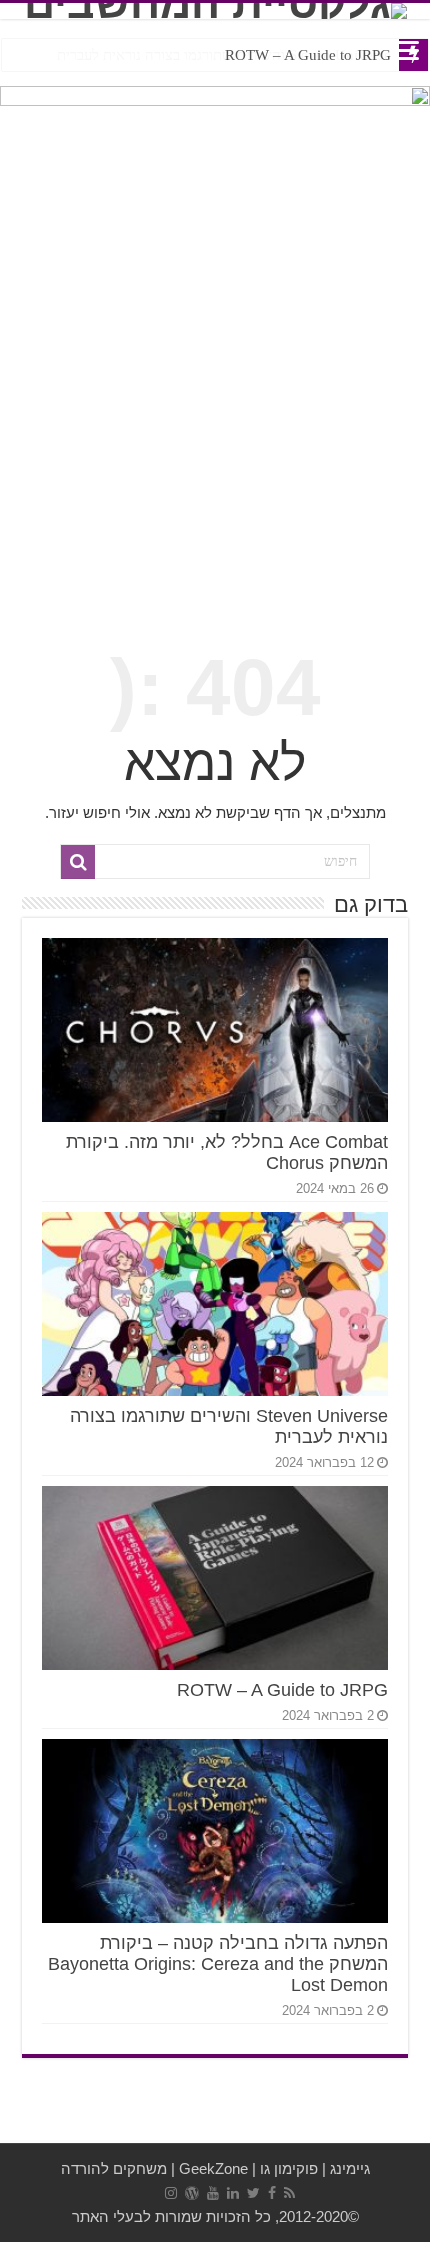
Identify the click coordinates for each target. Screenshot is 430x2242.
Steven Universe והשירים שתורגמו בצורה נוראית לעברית (224, 55)
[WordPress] (192, 2193)
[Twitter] (253, 2193)
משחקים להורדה (114, 2168)
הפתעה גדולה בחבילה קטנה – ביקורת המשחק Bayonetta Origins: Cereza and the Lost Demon (218, 1964)
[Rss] (289, 2193)
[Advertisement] (215, 387)
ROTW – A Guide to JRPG (282, 1690)
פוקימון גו (289, 2168)
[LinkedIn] (233, 2193)
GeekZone (213, 2168)
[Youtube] (213, 2193)
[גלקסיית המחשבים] (215, 11)
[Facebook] (272, 2193)
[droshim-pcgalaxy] (215, 117)
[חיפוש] (78, 862)
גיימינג (350, 2168)
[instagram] (171, 2193)
